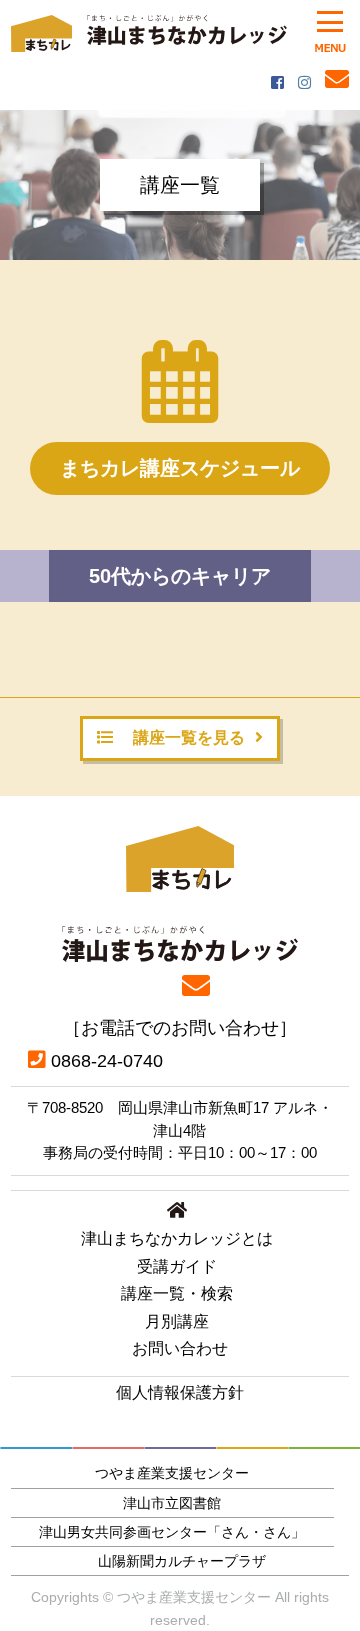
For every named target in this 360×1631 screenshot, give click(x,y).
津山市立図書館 (172, 1503)
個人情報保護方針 (180, 1392)
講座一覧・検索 (177, 1293)
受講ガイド (177, 1266)
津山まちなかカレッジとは (177, 1238)
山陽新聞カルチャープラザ (182, 1561)
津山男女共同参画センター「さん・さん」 (172, 1532)
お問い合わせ (180, 1348)
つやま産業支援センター (172, 1473)
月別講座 (177, 1321)
